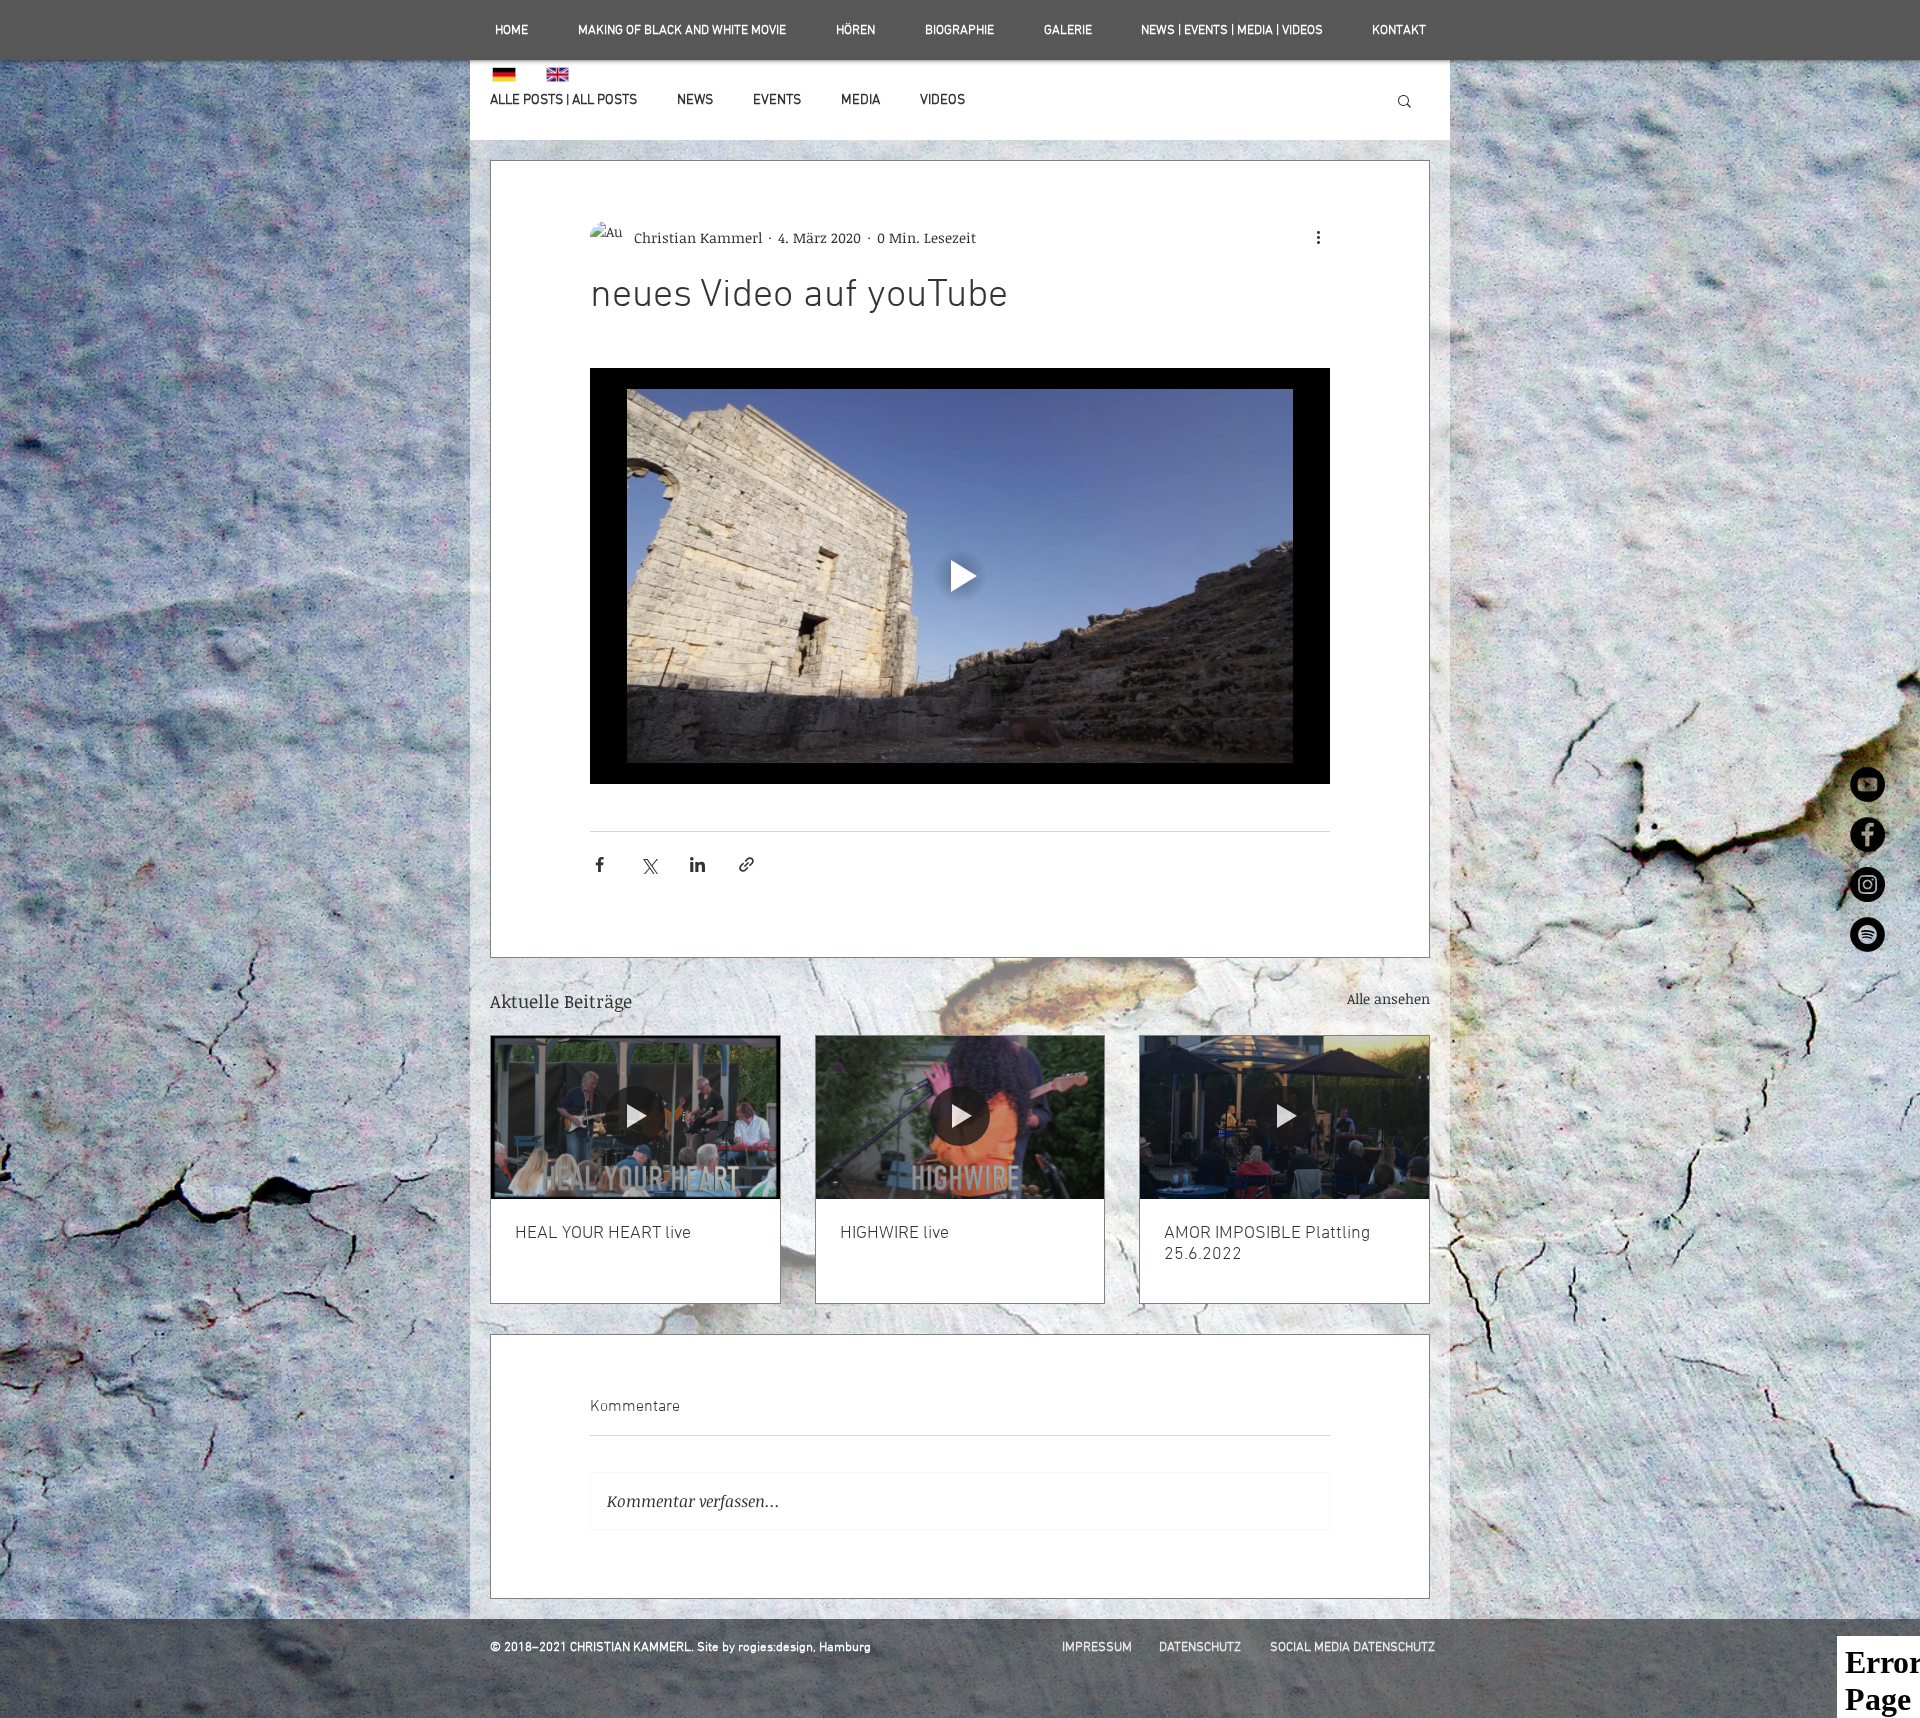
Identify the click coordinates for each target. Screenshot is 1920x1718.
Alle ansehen (1388, 998)
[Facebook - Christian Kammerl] (1867, 834)
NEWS (695, 100)
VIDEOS (942, 100)
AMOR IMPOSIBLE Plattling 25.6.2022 (1267, 1244)
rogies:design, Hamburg (804, 1648)
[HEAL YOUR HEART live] (635, 1117)
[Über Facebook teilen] (599, 864)
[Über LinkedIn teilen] (697, 864)
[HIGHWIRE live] (960, 1117)
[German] (504, 74)
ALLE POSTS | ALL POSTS (563, 100)
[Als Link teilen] (746, 864)
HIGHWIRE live (894, 1233)
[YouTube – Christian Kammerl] (1867, 784)
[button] (1404, 100)
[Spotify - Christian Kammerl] (1867, 934)
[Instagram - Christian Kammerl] (1867, 884)
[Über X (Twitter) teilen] (648, 864)
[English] (558, 74)
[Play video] (960, 576)
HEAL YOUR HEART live (603, 1233)
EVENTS (777, 100)
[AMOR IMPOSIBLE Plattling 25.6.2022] (1284, 1117)
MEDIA (860, 100)
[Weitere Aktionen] (1318, 237)
